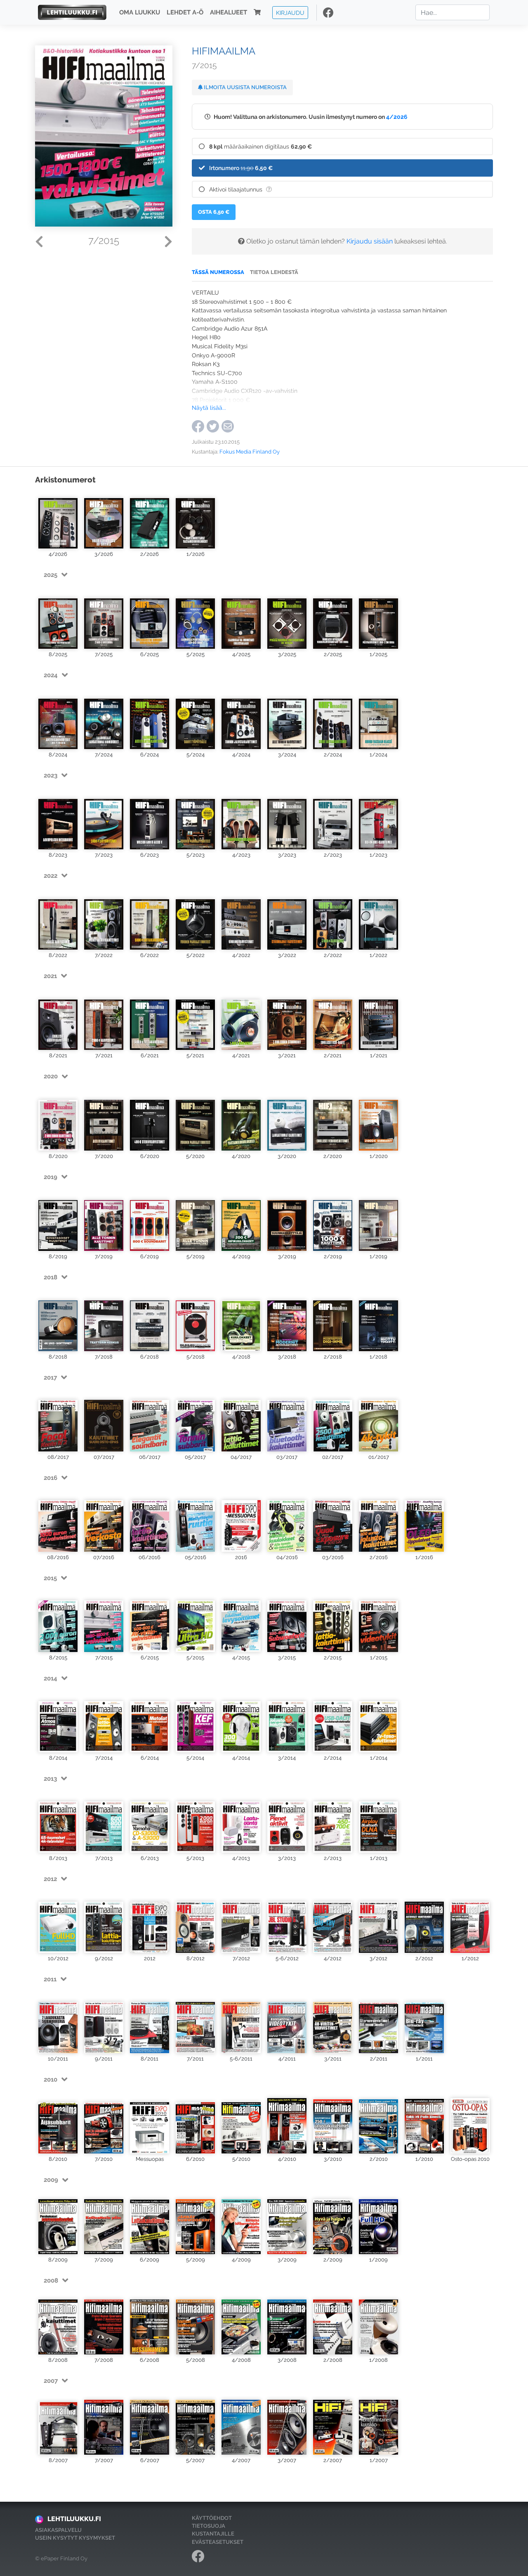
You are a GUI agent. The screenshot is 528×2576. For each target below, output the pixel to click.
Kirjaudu (290, 12)
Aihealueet (229, 12)
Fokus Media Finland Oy (250, 452)
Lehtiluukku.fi (74, 2519)
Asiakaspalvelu (58, 2530)
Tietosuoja (209, 2526)
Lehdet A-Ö (185, 12)
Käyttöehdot (212, 2518)
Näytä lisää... (209, 408)
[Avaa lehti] (58, 520)
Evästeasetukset (218, 2542)
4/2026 (397, 117)
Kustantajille (213, 2534)
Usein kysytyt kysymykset (75, 2538)
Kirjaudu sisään (370, 241)
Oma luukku (140, 12)
